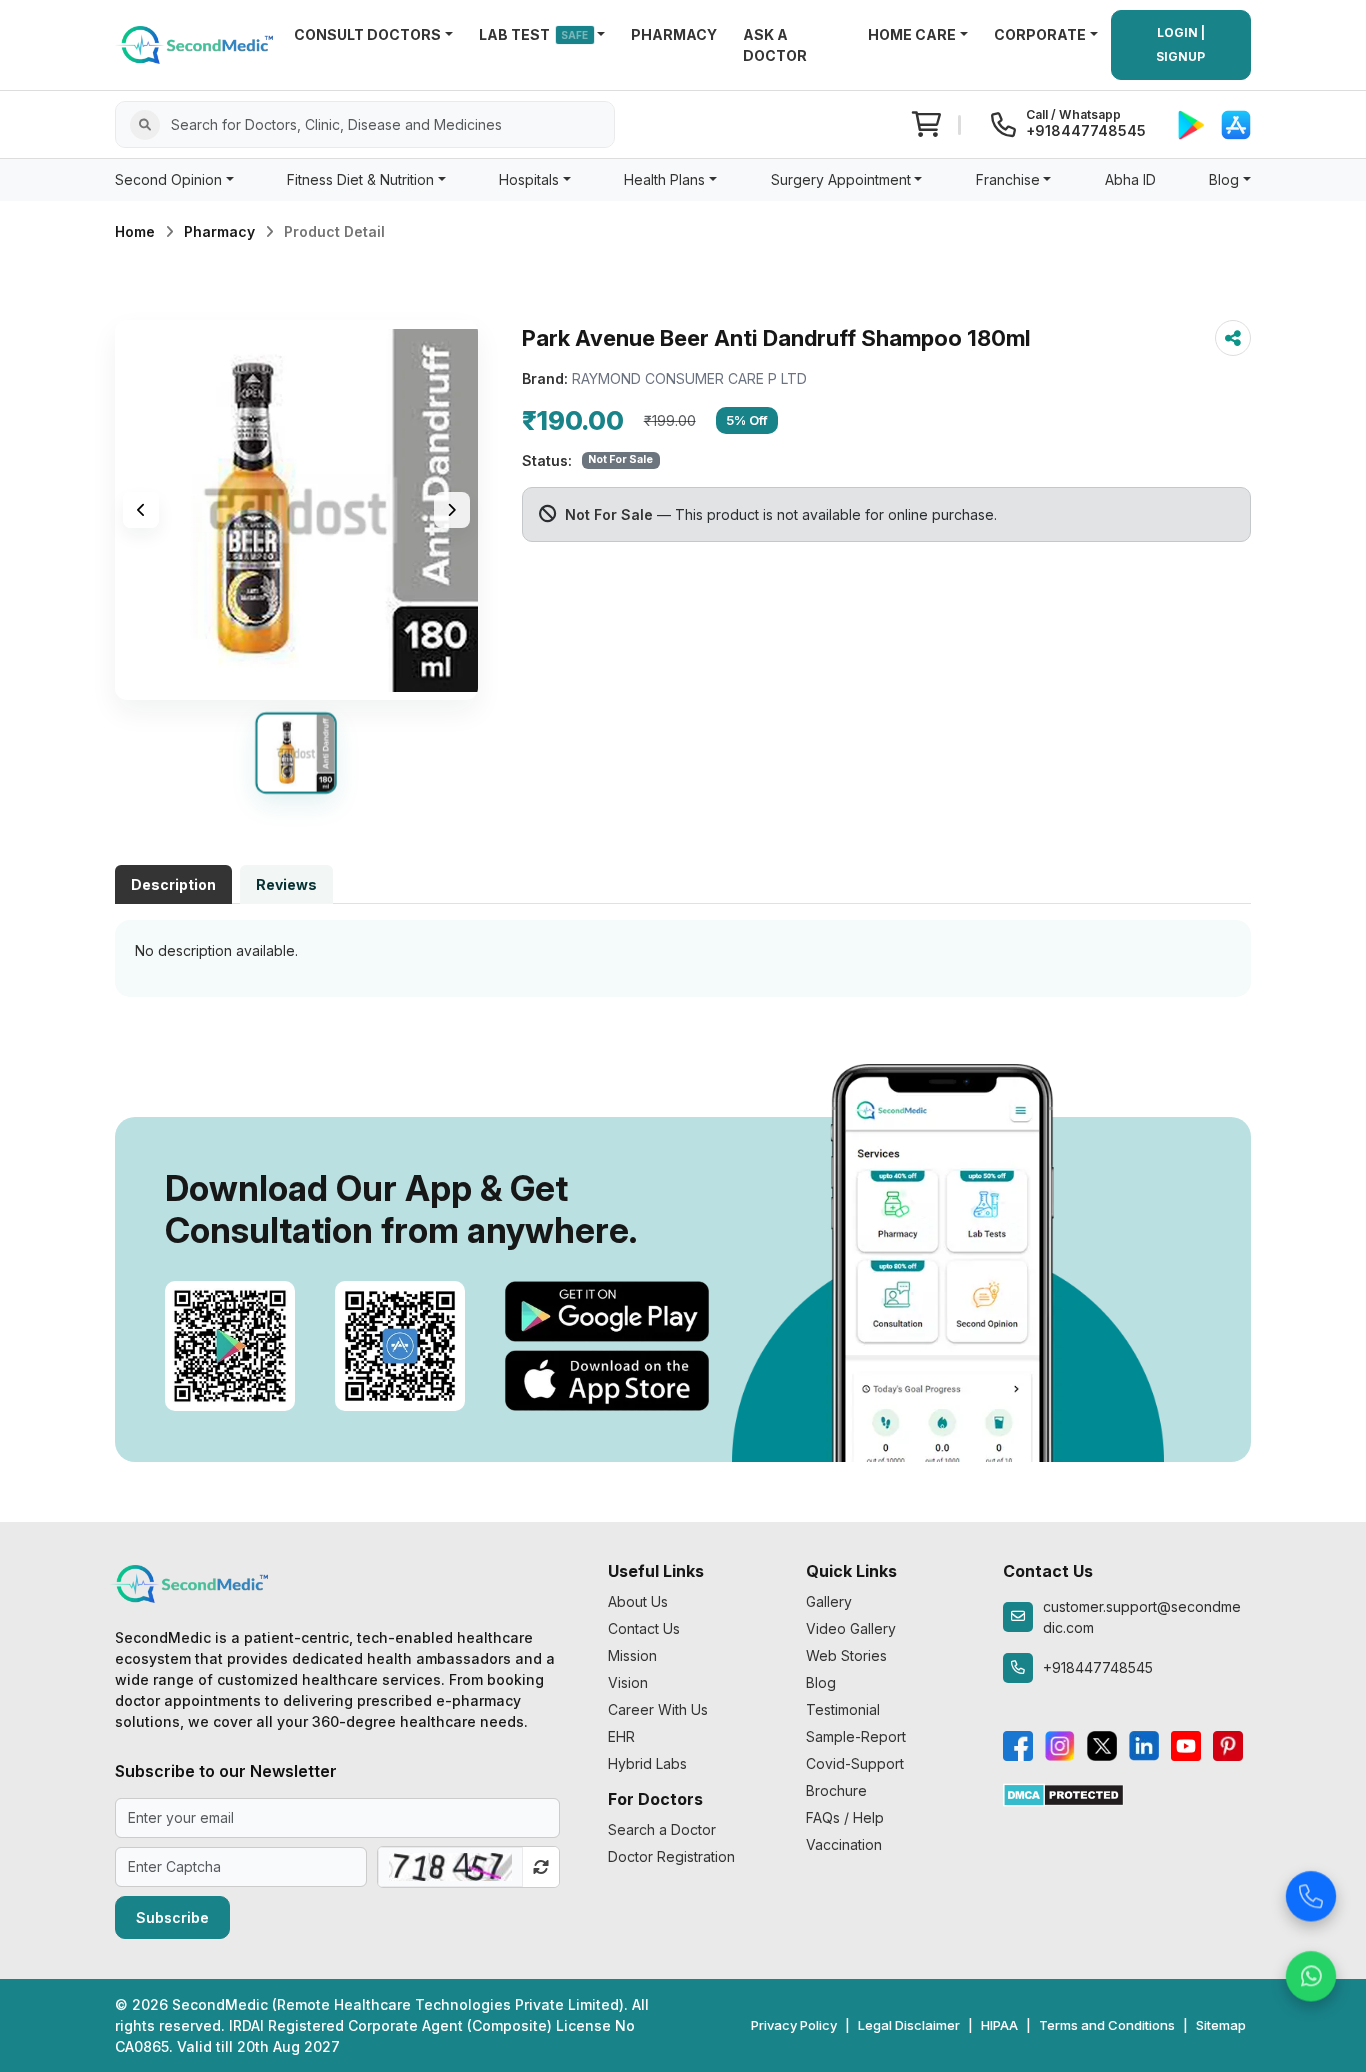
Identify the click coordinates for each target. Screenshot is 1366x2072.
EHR (621, 1736)
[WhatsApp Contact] (1311, 1971)
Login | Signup (1180, 44)
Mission (632, 1655)
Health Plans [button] (664, 179)
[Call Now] (1311, 1891)
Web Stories (846, 1655)
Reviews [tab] (286, 884)
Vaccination (844, 1844)
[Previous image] (141, 510)
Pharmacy (219, 231)
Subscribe (172, 1917)
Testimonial (843, 1709)
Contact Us (644, 1628)
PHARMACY (674, 34)
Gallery (829, 1601)
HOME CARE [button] (912, 34)
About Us (638, 1601)
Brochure (836, 1790)
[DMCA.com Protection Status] (1063, 1793)
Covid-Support (855, 1763)
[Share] (1233, 338)
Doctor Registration (671, 1856)
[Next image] (452, 510)
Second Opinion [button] (168, 179)
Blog (821, 1682)
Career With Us (658, 1709)
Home (135, 231)
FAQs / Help (845, 1817)
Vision (628, 1682)
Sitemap (1221, 2025)
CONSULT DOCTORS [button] (367, 34)
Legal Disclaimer (909, 2025)
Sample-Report (856, 1736)
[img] (296, 510)
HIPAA (999, 2025)
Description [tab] (173, 884)
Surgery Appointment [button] (841, 179)
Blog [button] (1224, 179)
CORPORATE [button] (1040, 34)
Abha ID (1130, 179)
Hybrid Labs (647, 1763)
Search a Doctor (662, 1829)
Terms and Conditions (1107, 2025)
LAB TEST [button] (534, 34)
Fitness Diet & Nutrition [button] (360, 179)
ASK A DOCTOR (775, 45)
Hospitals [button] (529, 179)
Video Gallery (851, 1628)
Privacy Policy (794, 2025)
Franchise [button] (1008, 179)
